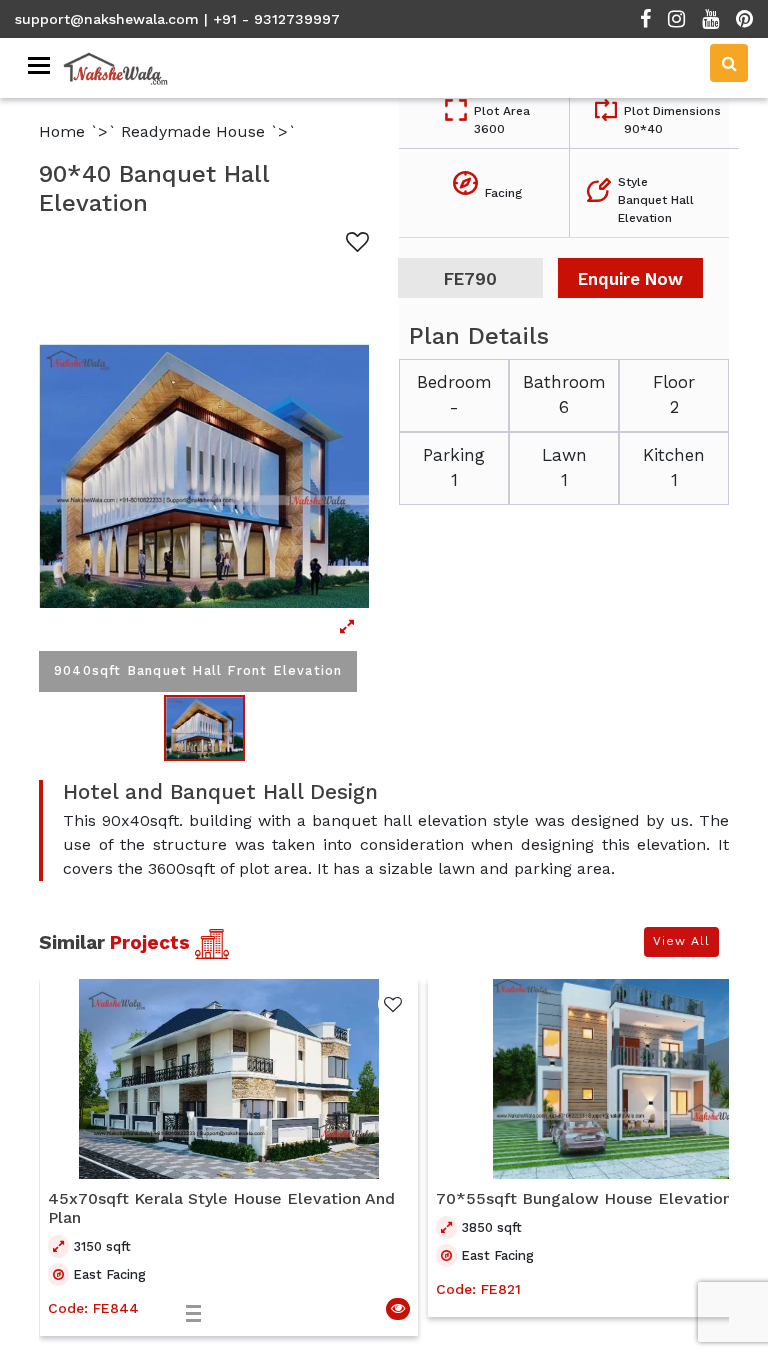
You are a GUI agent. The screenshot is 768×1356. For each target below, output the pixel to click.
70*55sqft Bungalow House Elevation (584, 1198)
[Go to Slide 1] (204, 728)
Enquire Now (630, 279)
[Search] (729, 63)
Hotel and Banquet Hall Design (220, 792)
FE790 (470, 279)
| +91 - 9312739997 (272, 19)
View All (681, 941)
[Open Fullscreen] (204, 476)
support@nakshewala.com (107, 19)
